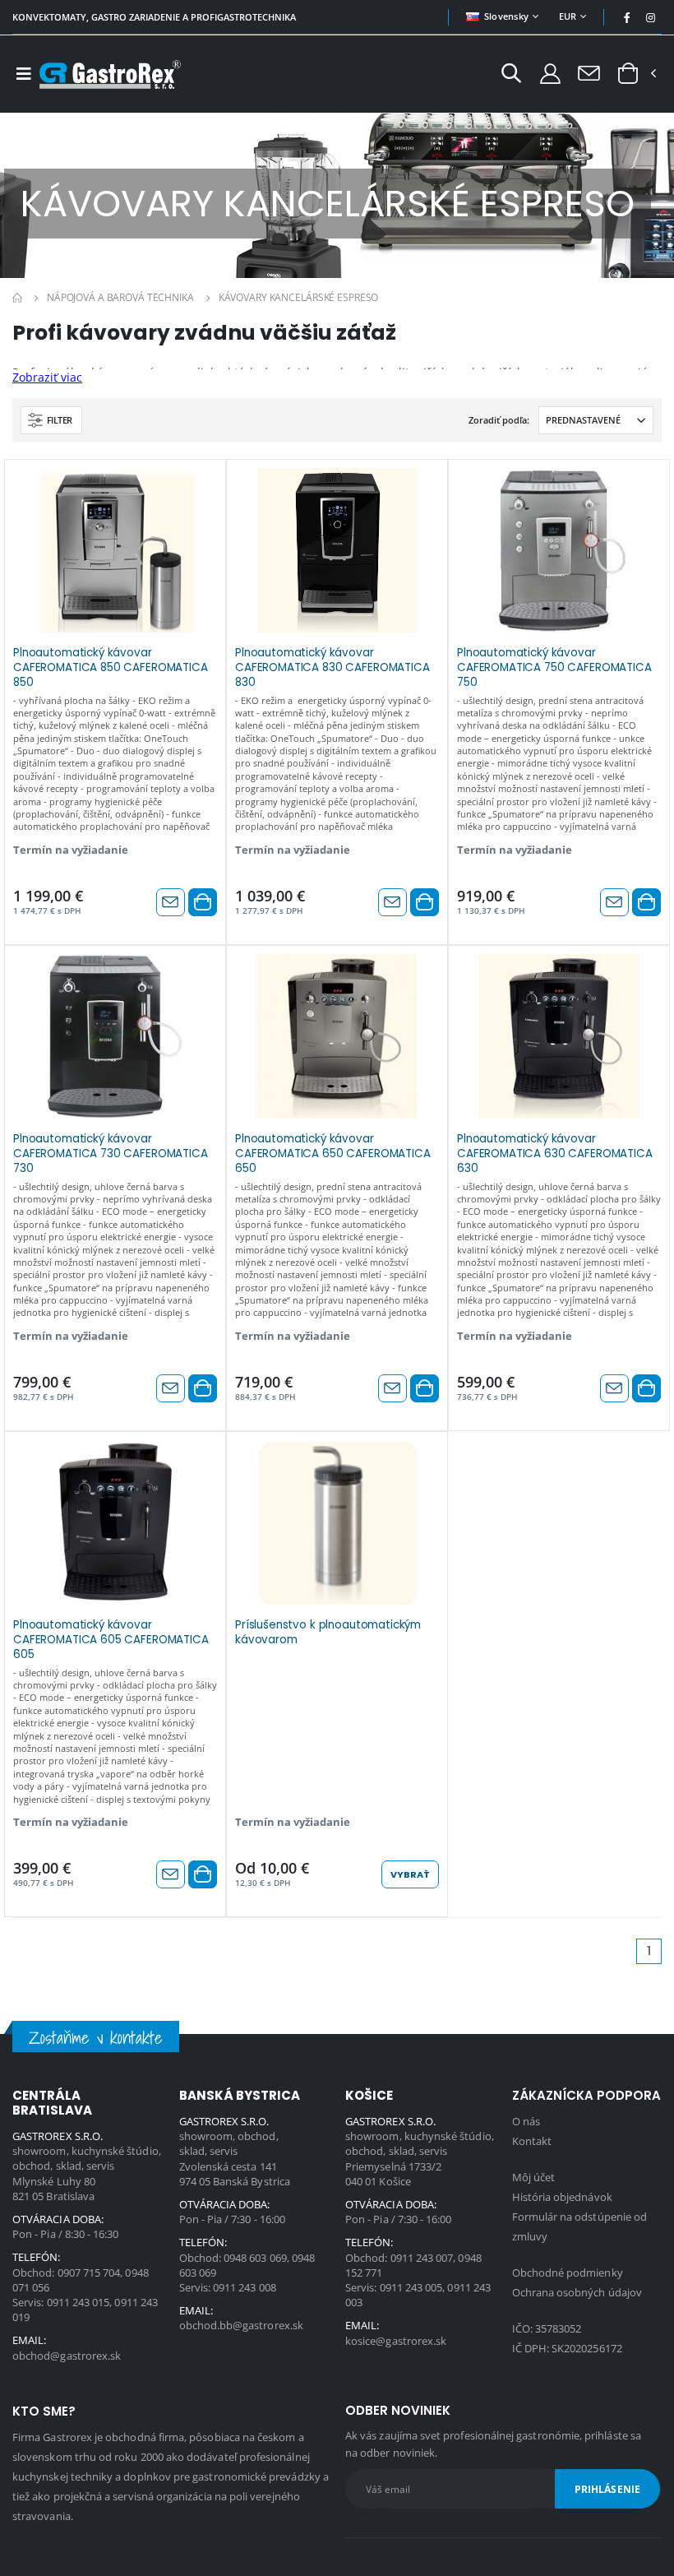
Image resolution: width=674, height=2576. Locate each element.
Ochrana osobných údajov (577, 2292)
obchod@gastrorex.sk (67, 2356)
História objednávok (562, 2197)
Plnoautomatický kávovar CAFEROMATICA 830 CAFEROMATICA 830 (332, 666)
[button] (511, 75)
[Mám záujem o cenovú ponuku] (171, 902)
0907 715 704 (89, 2273)
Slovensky (506, 16)
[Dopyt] (589, 72)
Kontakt (532, 2141)
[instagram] (651, 17)
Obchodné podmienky (568, 2273)
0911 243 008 (245, 2287)
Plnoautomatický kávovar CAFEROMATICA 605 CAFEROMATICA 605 (111, 1638)
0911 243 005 (411, 2287)
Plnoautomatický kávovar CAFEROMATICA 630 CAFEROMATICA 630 (555, 1152)
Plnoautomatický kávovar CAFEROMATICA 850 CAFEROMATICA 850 (111, 666)
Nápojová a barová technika (120, 297)
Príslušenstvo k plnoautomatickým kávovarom (328, 1633)
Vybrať (410, 1874)
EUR (568, 16)
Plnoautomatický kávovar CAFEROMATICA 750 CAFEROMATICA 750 (554, 666)
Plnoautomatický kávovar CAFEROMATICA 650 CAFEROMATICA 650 (333, 1152)
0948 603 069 (255, 2258)
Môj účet (534, 2177)
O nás (526, 2121)
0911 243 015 (78, 2302)
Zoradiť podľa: (499, 420)
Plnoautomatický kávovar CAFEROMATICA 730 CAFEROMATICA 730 (111, 1152)
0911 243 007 (422, 2258)
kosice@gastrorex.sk (396, 2341)
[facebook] (627, 17)
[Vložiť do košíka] (203, 902)
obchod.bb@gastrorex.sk (241, 2325)
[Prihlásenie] (550, 73)
